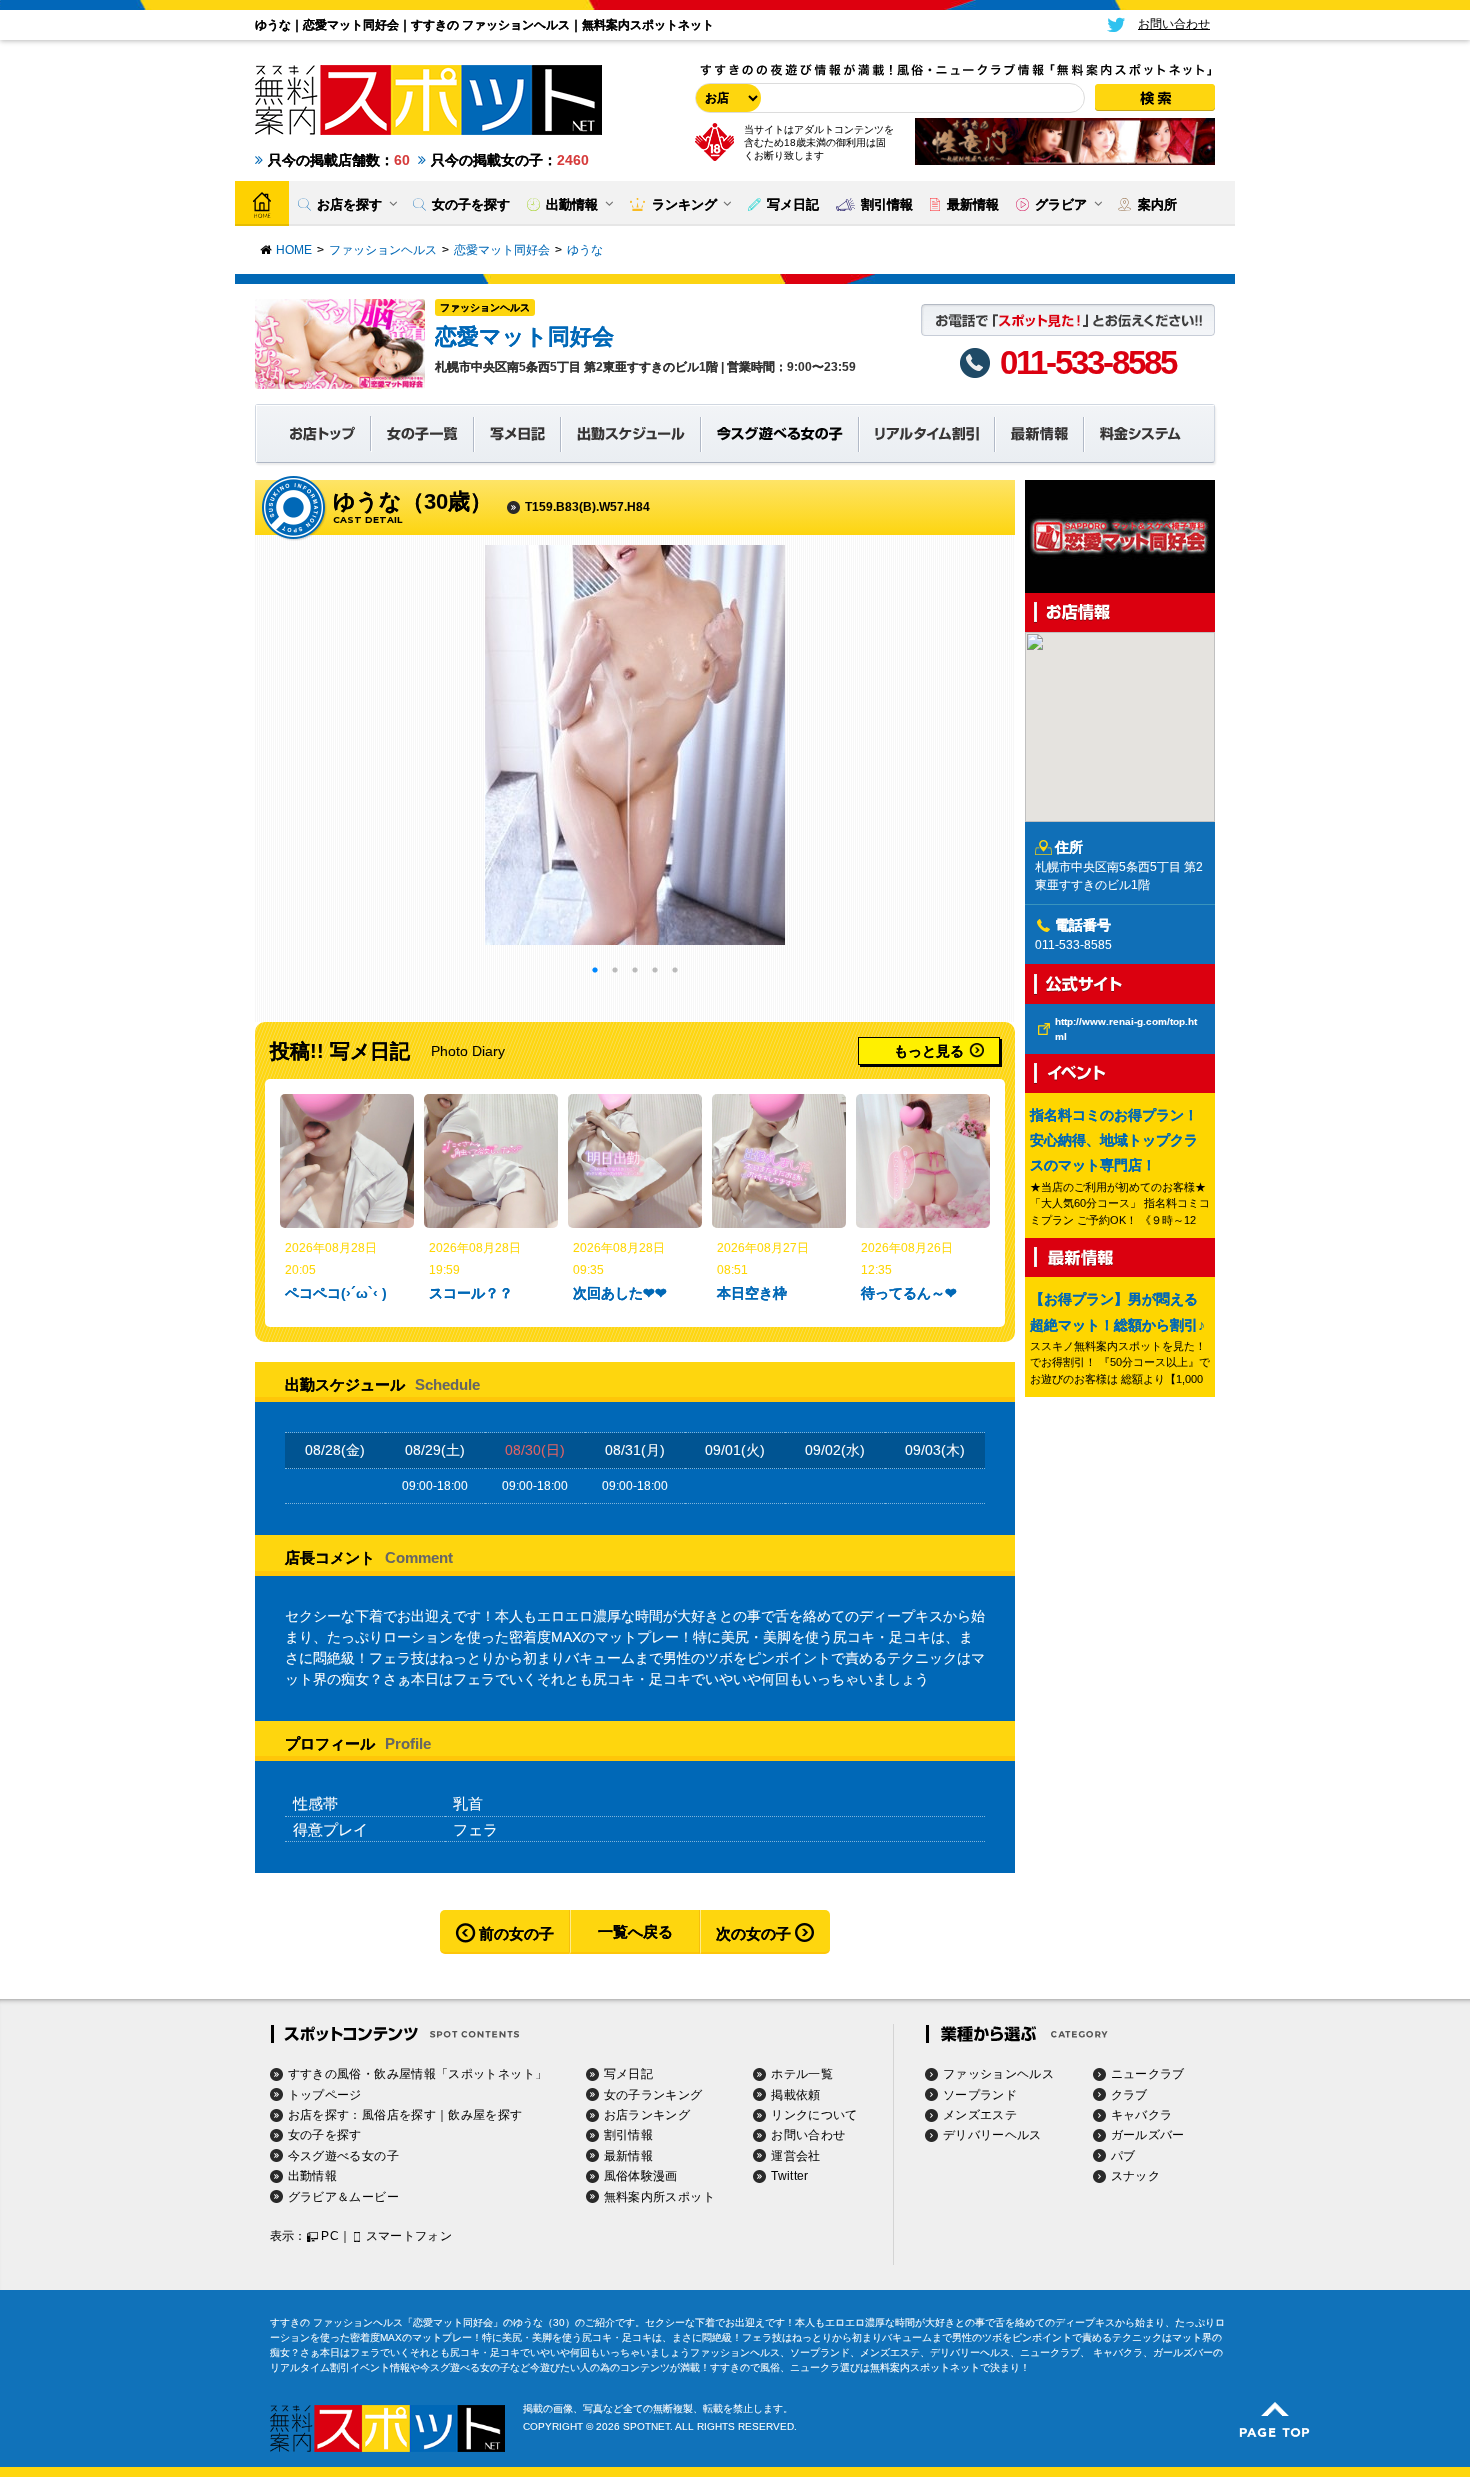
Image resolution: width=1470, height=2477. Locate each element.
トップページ (325, 2095)
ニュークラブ (1148, 2074)
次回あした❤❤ (620, 1293)
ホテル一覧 (802, 2074)
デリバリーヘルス (992, 2135)
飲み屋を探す (485, 2115)
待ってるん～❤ (909, 1293)
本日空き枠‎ (752, 1293)
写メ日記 (628, 2074)
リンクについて (814, 2115)
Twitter (790, 2176)
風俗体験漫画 (641, 2176)
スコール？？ (471, 1293)
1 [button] (595, 970)
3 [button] (635, 970)
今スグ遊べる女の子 (343, 2156)
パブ (1123, 2156)
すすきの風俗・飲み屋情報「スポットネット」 (418, 2074)
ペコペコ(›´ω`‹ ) (336, 1293)
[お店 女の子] (725, 98)
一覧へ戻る (635, 1931)
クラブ (1129, 2095)
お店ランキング (647, 2115)
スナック (1135, 2176)
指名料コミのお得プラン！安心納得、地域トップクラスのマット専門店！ (1114, 1140)
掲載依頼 (795, 2095)
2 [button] (615, 970)
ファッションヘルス (485, 307)
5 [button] (675, 970)
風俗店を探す (399, 2115)
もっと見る (929, 1051)
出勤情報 (312, 2176)
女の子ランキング (653, 2095)
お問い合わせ (808, 2135)
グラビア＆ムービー (343, 2197)
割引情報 (628, 2135)
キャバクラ (1142, 2115)
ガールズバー (1148, 2135)
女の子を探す (325, 2135)
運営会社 (795, 2156)
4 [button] (655, 970)
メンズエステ (980, 2115)
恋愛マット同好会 (524, 336)
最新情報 (628, 2156)
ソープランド (980, 2095)
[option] (635, 745)
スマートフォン (409, 2236)
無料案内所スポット (659, 2197)
